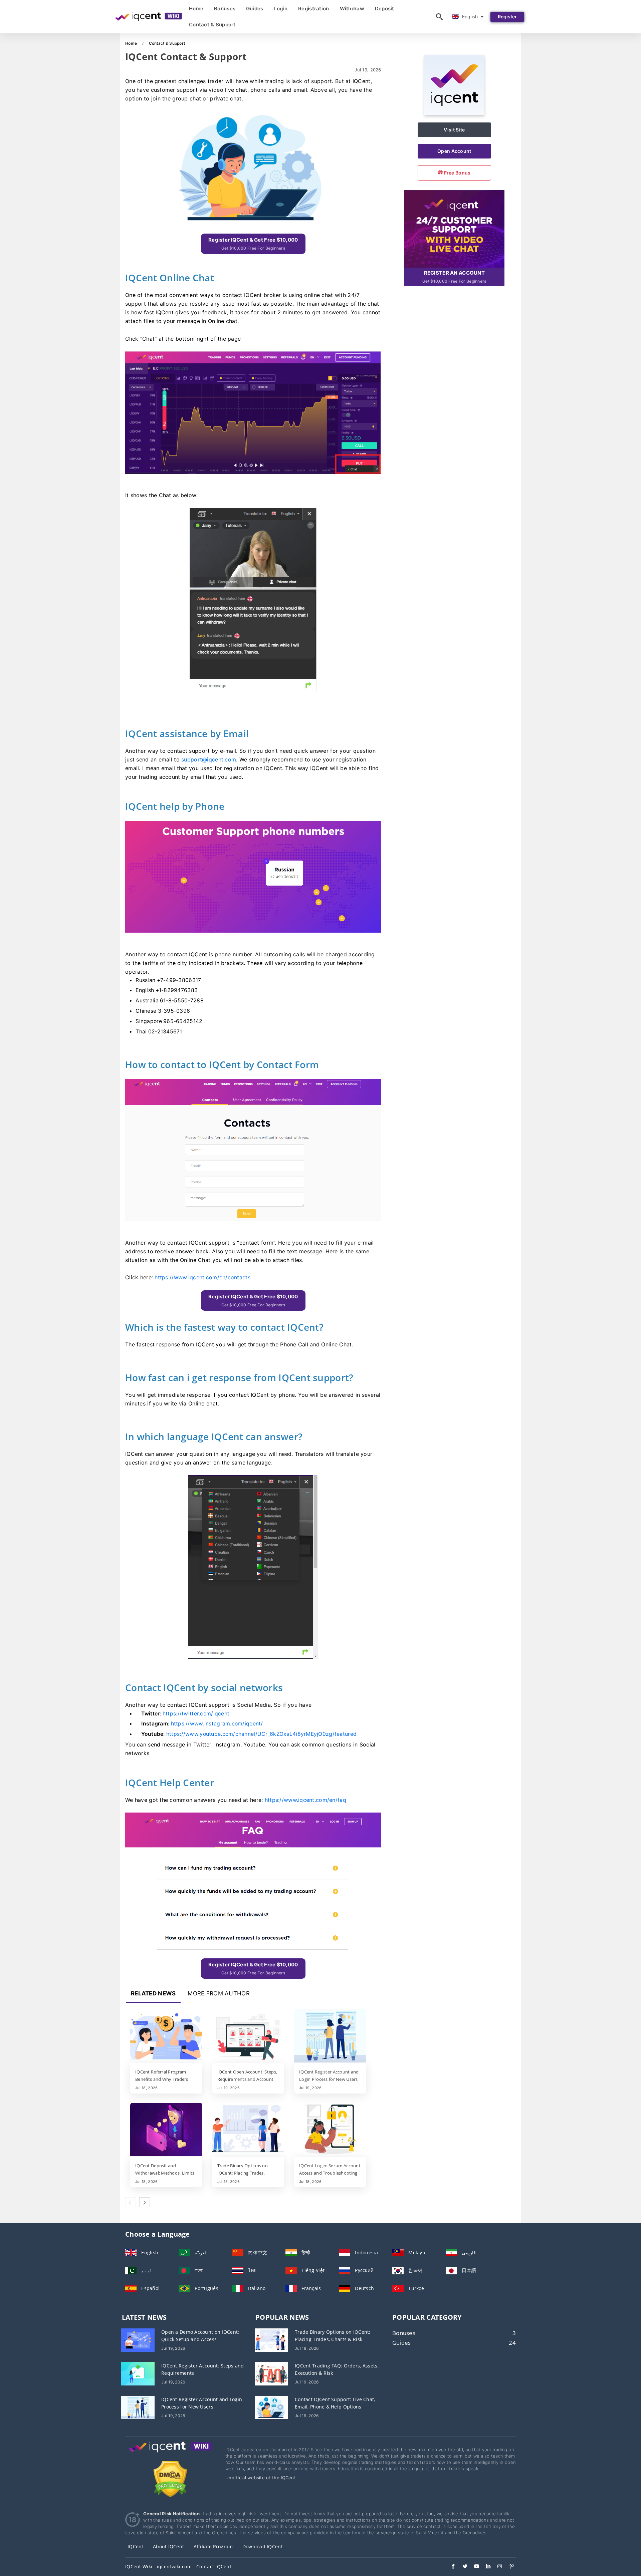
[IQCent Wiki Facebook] (450, 2567)
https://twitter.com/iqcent (196, 1714)
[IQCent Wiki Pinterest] (508, 2567)
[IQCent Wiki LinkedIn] (485, 2567)
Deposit (385, 9)
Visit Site (454, 130)
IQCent (136, 2546)
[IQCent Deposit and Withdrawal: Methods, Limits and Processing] (166, 2130)
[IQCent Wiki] (170, 2453)
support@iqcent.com (209, 759)
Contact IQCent (214, 2566)
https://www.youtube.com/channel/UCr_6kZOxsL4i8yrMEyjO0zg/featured (261, 1734)
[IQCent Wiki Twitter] (462, 2567)
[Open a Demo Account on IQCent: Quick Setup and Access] (138, 2340)
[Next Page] (145, 2202)
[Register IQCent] (454, 228)
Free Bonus (457, 173)
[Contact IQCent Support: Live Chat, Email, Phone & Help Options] (271, 2407)
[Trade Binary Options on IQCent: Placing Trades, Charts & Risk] (248, 2130)
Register (507, 17)
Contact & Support (212, 25)
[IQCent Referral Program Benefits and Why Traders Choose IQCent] (166, 2036)
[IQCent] (454, 113)
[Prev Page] (131, 2202)
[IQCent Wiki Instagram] (497, 2567)
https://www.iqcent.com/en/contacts (202, 1277)
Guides (255, 9)
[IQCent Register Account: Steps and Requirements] (138, 2373)
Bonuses (225, 9)
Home (196, 9)
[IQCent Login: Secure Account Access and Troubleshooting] (330, 2130)
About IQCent (168, 2546)
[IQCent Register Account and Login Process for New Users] (330, 2036)
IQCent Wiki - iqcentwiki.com (158, 2566)
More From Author (219, 1993)
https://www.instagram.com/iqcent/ (217, 1724)
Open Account (454, 151)
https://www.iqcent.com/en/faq (305, 1800)
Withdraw (352, 9)
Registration (313, 9)
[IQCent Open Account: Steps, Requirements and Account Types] (248, 2036)
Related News (153, 1993)
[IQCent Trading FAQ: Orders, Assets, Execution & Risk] (271, 2373)
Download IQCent (263, 2546)
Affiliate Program (213, 2546)
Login (281, 9)
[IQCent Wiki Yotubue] (473, 2567)
